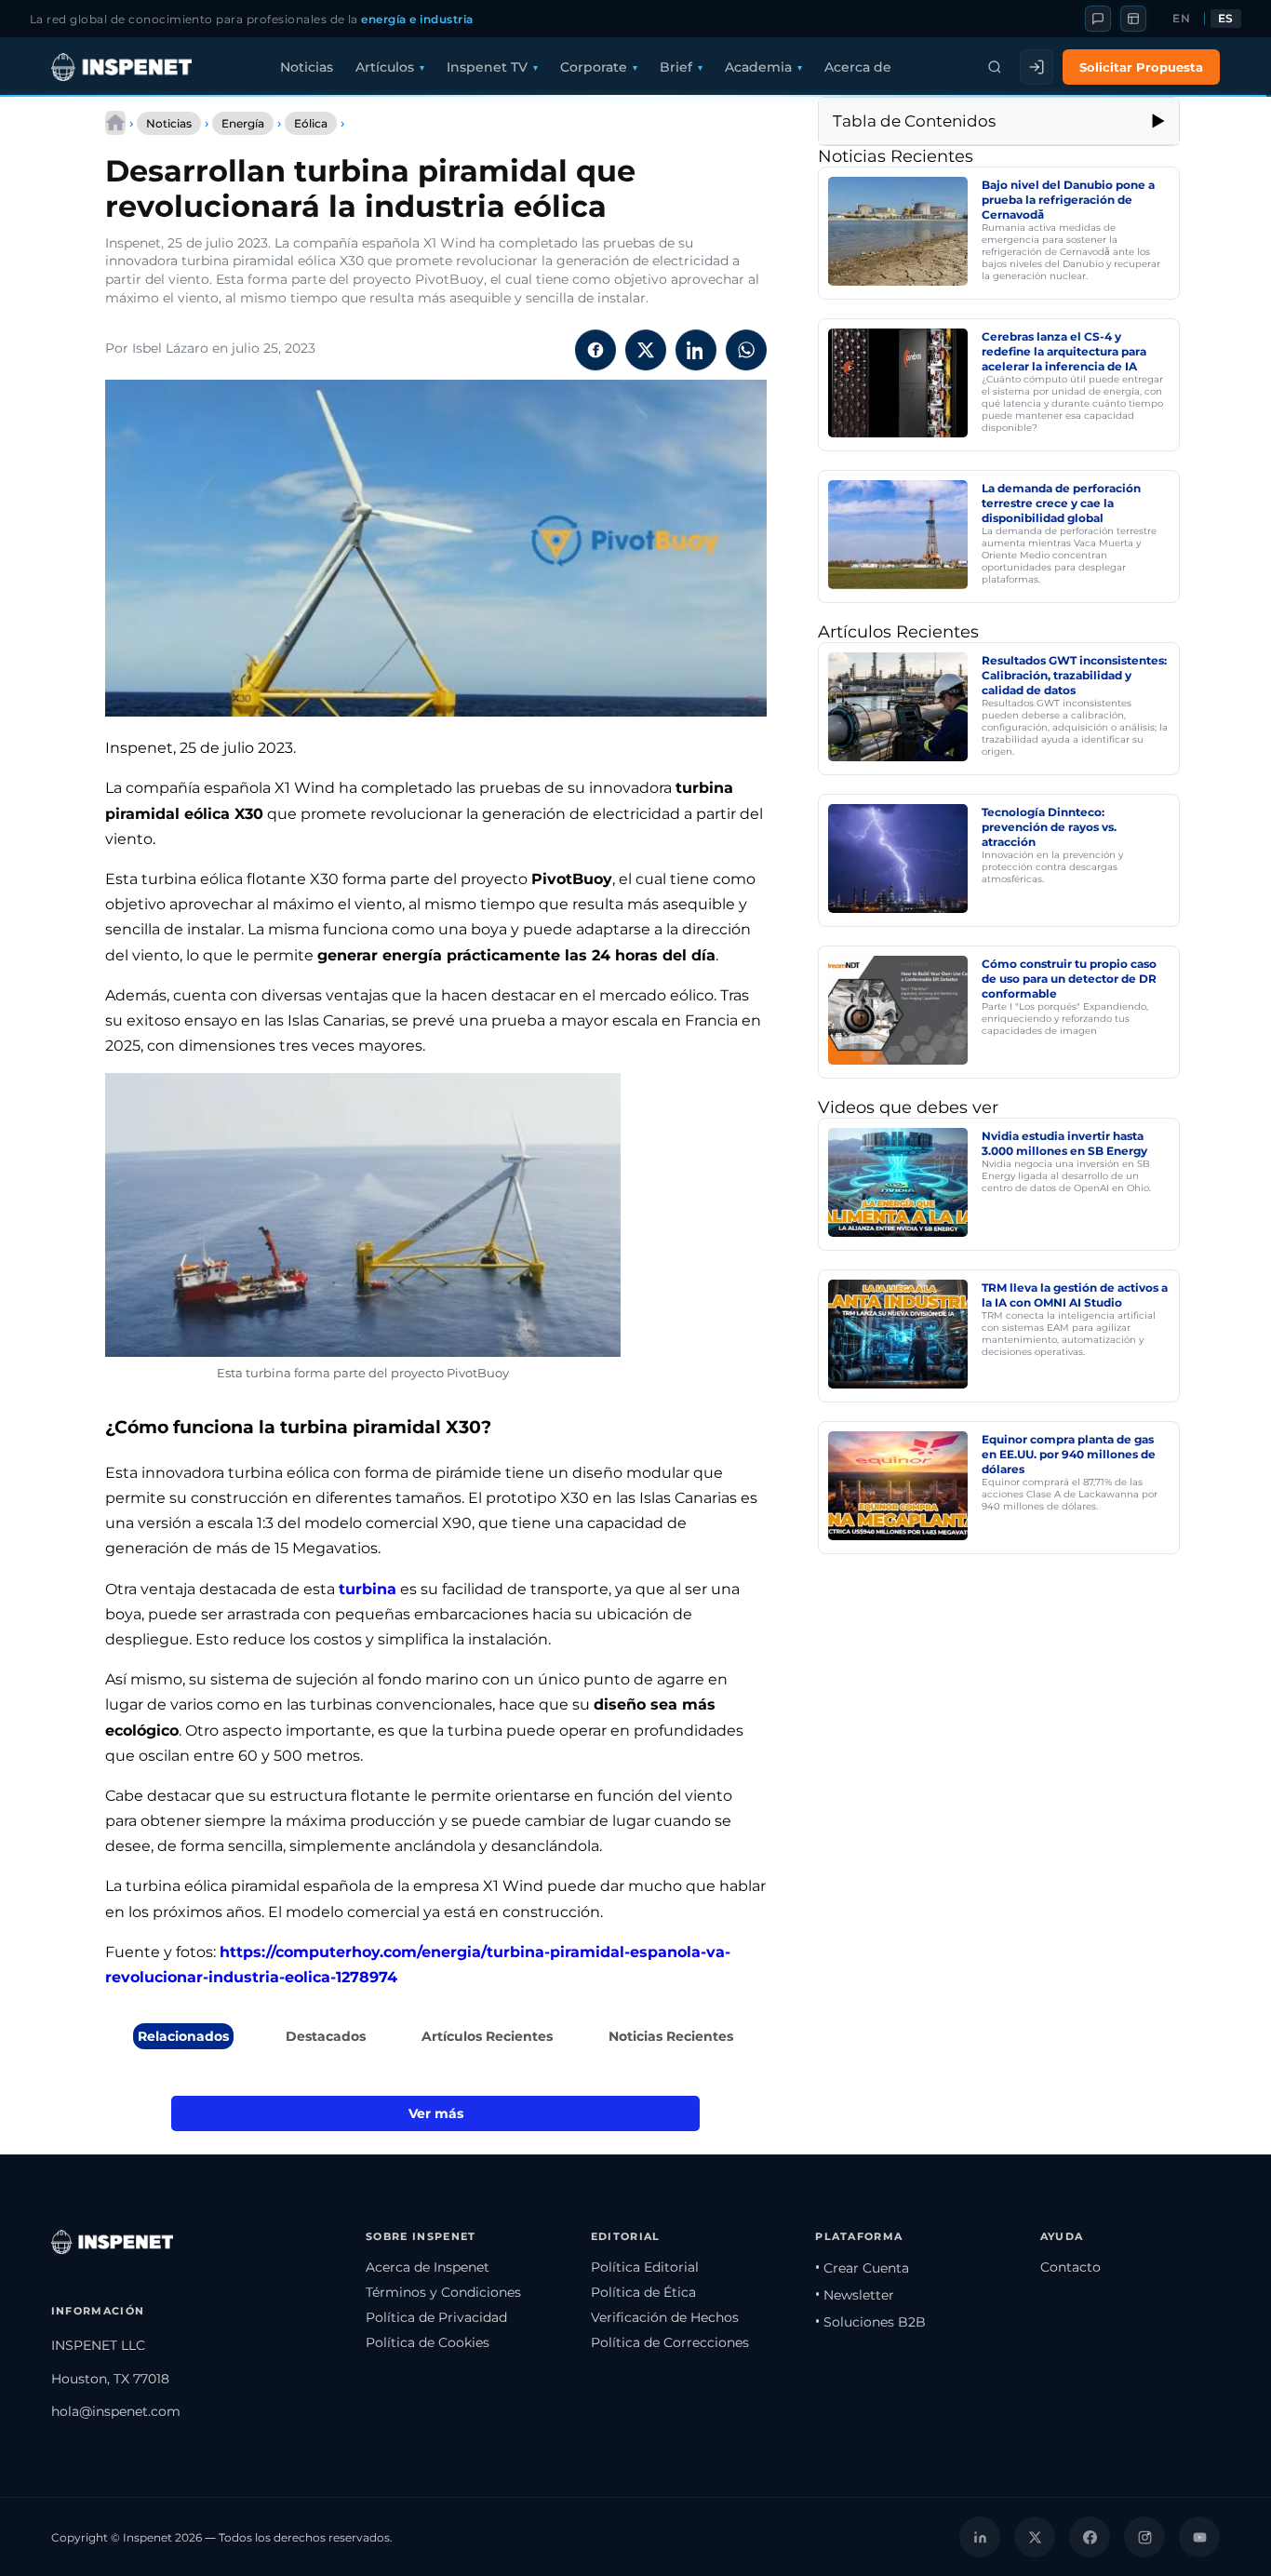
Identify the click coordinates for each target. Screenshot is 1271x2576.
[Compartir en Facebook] (595, 350)
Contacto (1070, 2267)
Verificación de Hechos (665, 2317)
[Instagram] (1144, 2537)
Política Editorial (645, 2267)
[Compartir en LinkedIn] (696, 350)
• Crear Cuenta (862, 2268)
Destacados (326, 2036)
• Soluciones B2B (870, 2322)
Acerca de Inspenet (428, 2267)
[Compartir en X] (646, 350)
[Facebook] (1090, 2537)
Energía (243, 123)
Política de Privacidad (436, 2317)
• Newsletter (855, 2295)
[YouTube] (1199, 2537)
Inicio (115, 123)
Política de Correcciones (670, 2342)
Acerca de (858, 67)
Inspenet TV (487, 67)
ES (1226, 19)
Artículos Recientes (487, 2036)
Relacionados (183, 2036)
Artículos (385, 67)
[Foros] (1098, 19)
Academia (758, 67)
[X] (1035, 2537)
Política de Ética (643, 2292)
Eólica (311, 123)
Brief (676, 67)
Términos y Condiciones (443, 2292)
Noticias (307, 67)
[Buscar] (995, 67)
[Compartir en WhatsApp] (746, 350)
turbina (368, 1589)
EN (1181, 19)
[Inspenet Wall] (1133, 19)
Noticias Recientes (671, 2036)
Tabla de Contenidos (914, 121)
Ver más (436, 2113)
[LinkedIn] (980, 2537)
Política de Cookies (428, 2342)
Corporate (594, 67)
